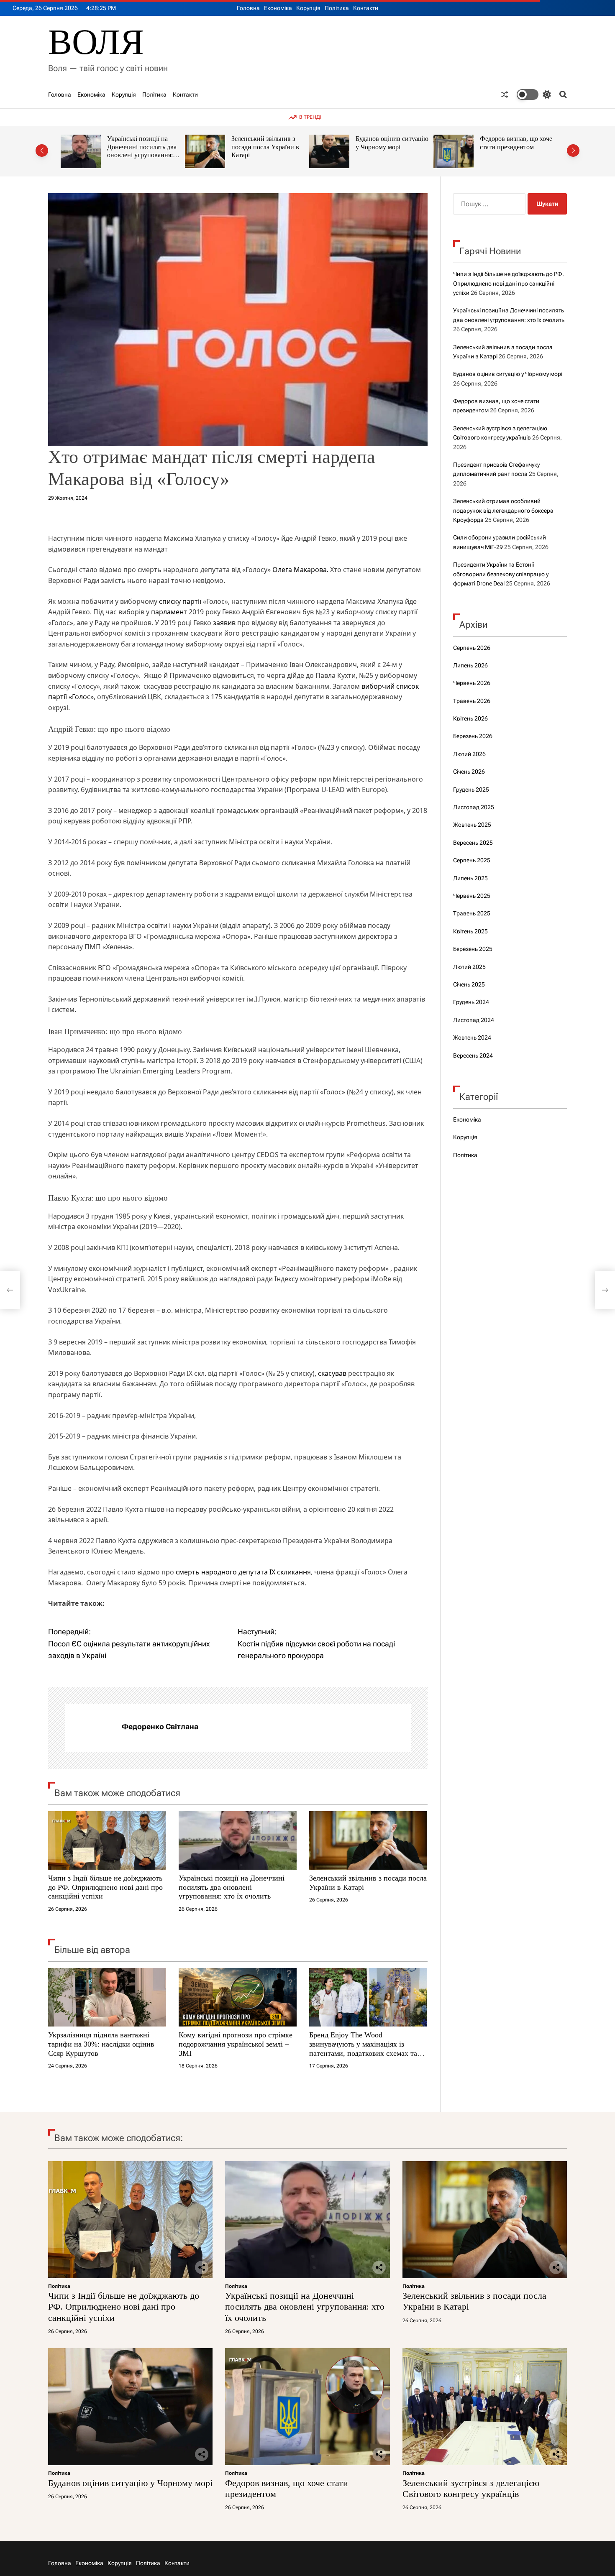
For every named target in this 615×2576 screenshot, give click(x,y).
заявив (224, 623)
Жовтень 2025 (472, 825)
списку (170, 601)
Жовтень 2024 (472, 1038)
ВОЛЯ (96, 42)
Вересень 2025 (473, 843)
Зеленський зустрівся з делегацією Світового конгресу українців (512, 147)
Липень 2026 (470, 665)
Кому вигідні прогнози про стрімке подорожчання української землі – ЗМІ (236, 2044)
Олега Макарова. (300, 570)
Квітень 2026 (470, 718)
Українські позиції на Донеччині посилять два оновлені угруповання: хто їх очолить (232, 1887)
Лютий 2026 (469, 754)
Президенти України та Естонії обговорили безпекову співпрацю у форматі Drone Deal (501, 574)
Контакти (366, 8)
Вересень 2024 (473, 1055)
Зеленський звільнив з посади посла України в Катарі (141, 147)
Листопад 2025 (474, 807)
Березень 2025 (473, 949)
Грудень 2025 (471, 790)
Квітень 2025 (470, 931)
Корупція (308, 8)
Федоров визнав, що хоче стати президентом (392, 143)
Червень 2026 (472, 683)
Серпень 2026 (472, 648)
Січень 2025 (469, 984)
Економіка (278, 8)
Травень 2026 (472, 701)
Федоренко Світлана (160, 1726)
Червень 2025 (472, 896)
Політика (337, 8)
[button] (42, 151)
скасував (332, 1373)
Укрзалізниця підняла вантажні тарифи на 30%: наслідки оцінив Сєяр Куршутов (101, 2044)
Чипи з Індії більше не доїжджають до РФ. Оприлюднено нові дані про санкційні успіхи (105, 1887)
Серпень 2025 (472, 860)
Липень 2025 (470, 878)
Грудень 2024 (471, 1002)
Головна (248, 8)
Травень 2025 (472, 913)
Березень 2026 (473, 736)
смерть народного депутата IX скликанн (241, 1572)
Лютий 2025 (469, 967)
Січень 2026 (469, 772)
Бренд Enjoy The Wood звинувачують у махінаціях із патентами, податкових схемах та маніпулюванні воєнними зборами (365, 2048)
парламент (169, 612)
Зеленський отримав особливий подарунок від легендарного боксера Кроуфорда (503, 510)
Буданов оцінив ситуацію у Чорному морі (268, 143)
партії (192, 601)
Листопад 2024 (474, 1020)
